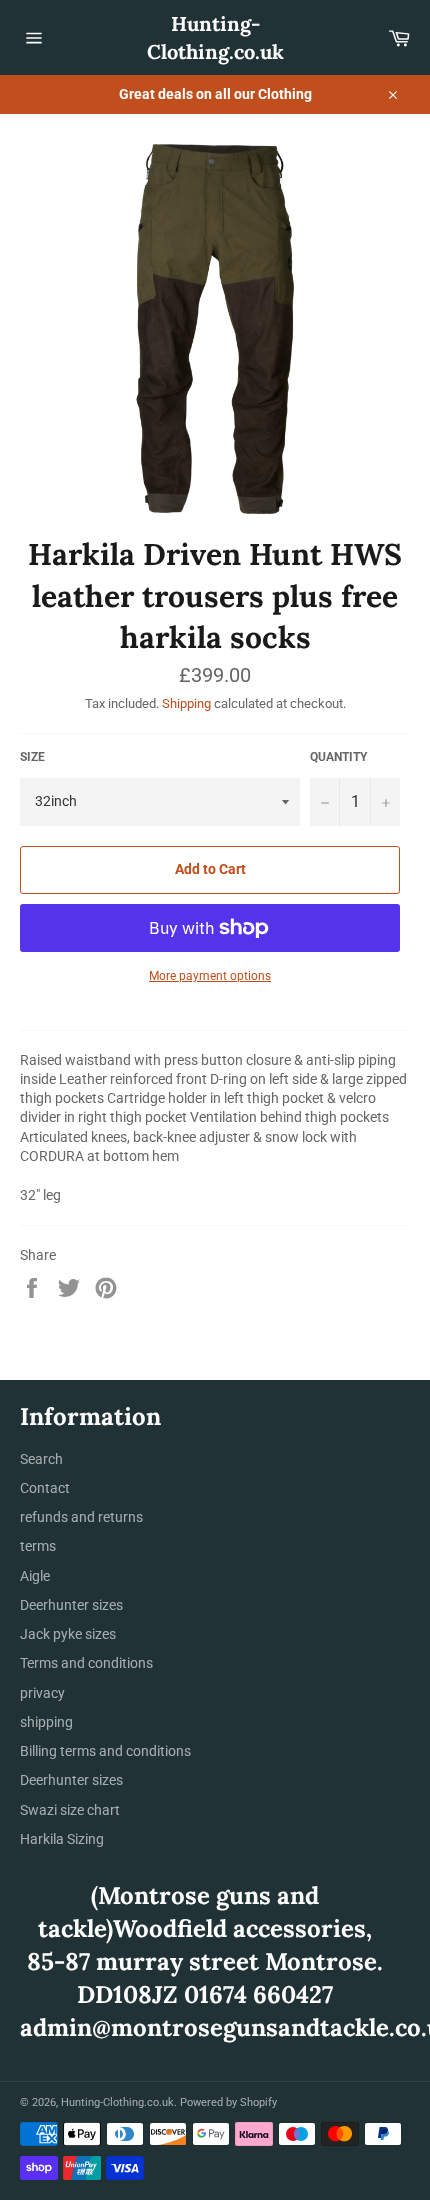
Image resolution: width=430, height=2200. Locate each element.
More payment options (210, 976)
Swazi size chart (70, 1810)
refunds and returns (81, 1517)
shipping (46, 1722)
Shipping (186, 703)
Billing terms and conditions (105, 1751)
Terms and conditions (86, 1663)
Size (32, 757)
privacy (42, 1693)
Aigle (35, 1576)
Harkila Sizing (62, 1839)
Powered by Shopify (228, 2102)
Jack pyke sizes (68, 1634)
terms (38, 1546)
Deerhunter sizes (71, 1605)
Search (41, 1459)
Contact (45, 1488)
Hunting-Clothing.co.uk (215, 37)
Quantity (338, 757)
